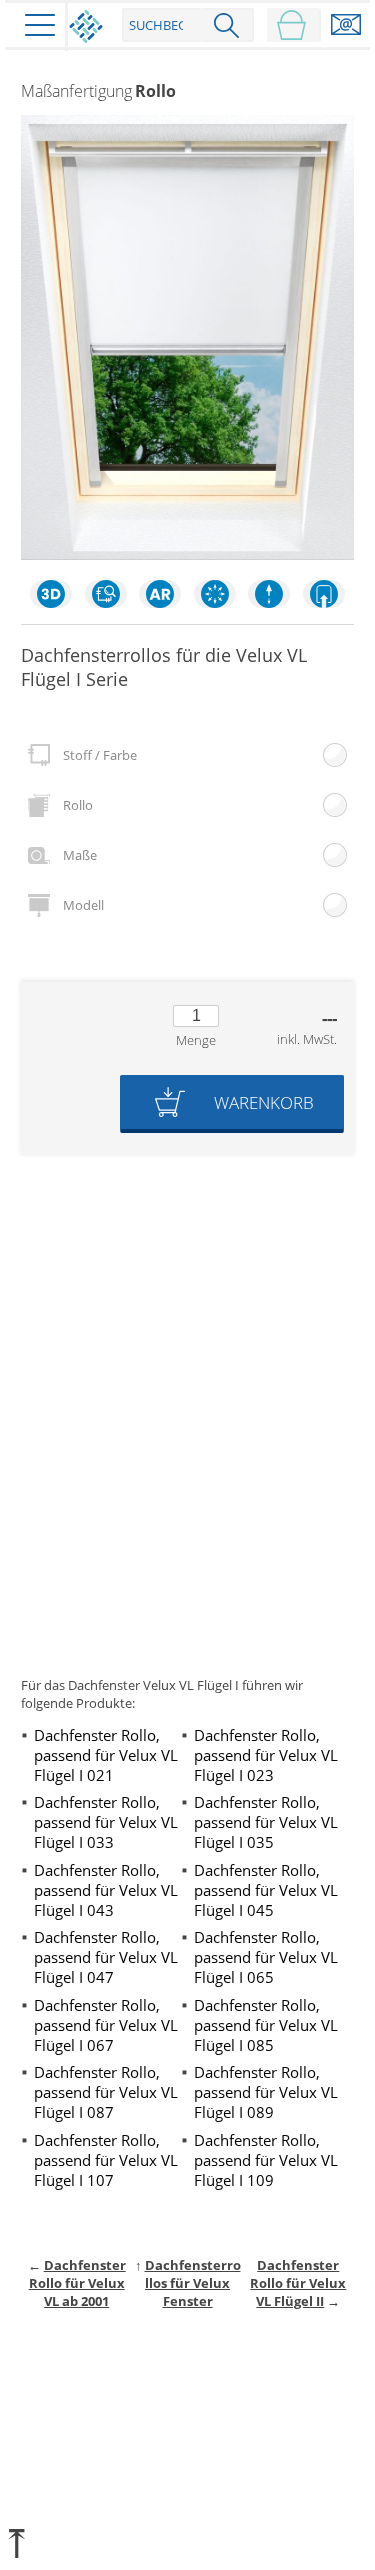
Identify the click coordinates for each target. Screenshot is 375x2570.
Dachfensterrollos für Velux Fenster (193, 2283)
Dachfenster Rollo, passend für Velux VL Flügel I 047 (106, 1957)
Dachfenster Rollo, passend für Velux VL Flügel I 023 (266, 1755)
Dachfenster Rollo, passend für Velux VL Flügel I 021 (106, 1755)
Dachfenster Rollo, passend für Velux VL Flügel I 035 (266, 1822)
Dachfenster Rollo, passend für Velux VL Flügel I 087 (106, 2092)
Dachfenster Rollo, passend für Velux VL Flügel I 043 (106, 1890)
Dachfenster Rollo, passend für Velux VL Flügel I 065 (266, 1957)
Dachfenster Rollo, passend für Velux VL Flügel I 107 (106, 2160)
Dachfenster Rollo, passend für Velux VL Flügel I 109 (266, 2160)
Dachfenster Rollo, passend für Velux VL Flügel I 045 (266, 1890)
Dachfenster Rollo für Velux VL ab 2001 (77, 2283)
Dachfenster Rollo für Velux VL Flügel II (298, 2283)
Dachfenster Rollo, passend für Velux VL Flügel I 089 (266, 2092)
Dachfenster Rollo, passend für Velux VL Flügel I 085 (266, 2025)
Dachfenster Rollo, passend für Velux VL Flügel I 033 (106, 1822)
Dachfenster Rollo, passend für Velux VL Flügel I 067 (106, 2025)
